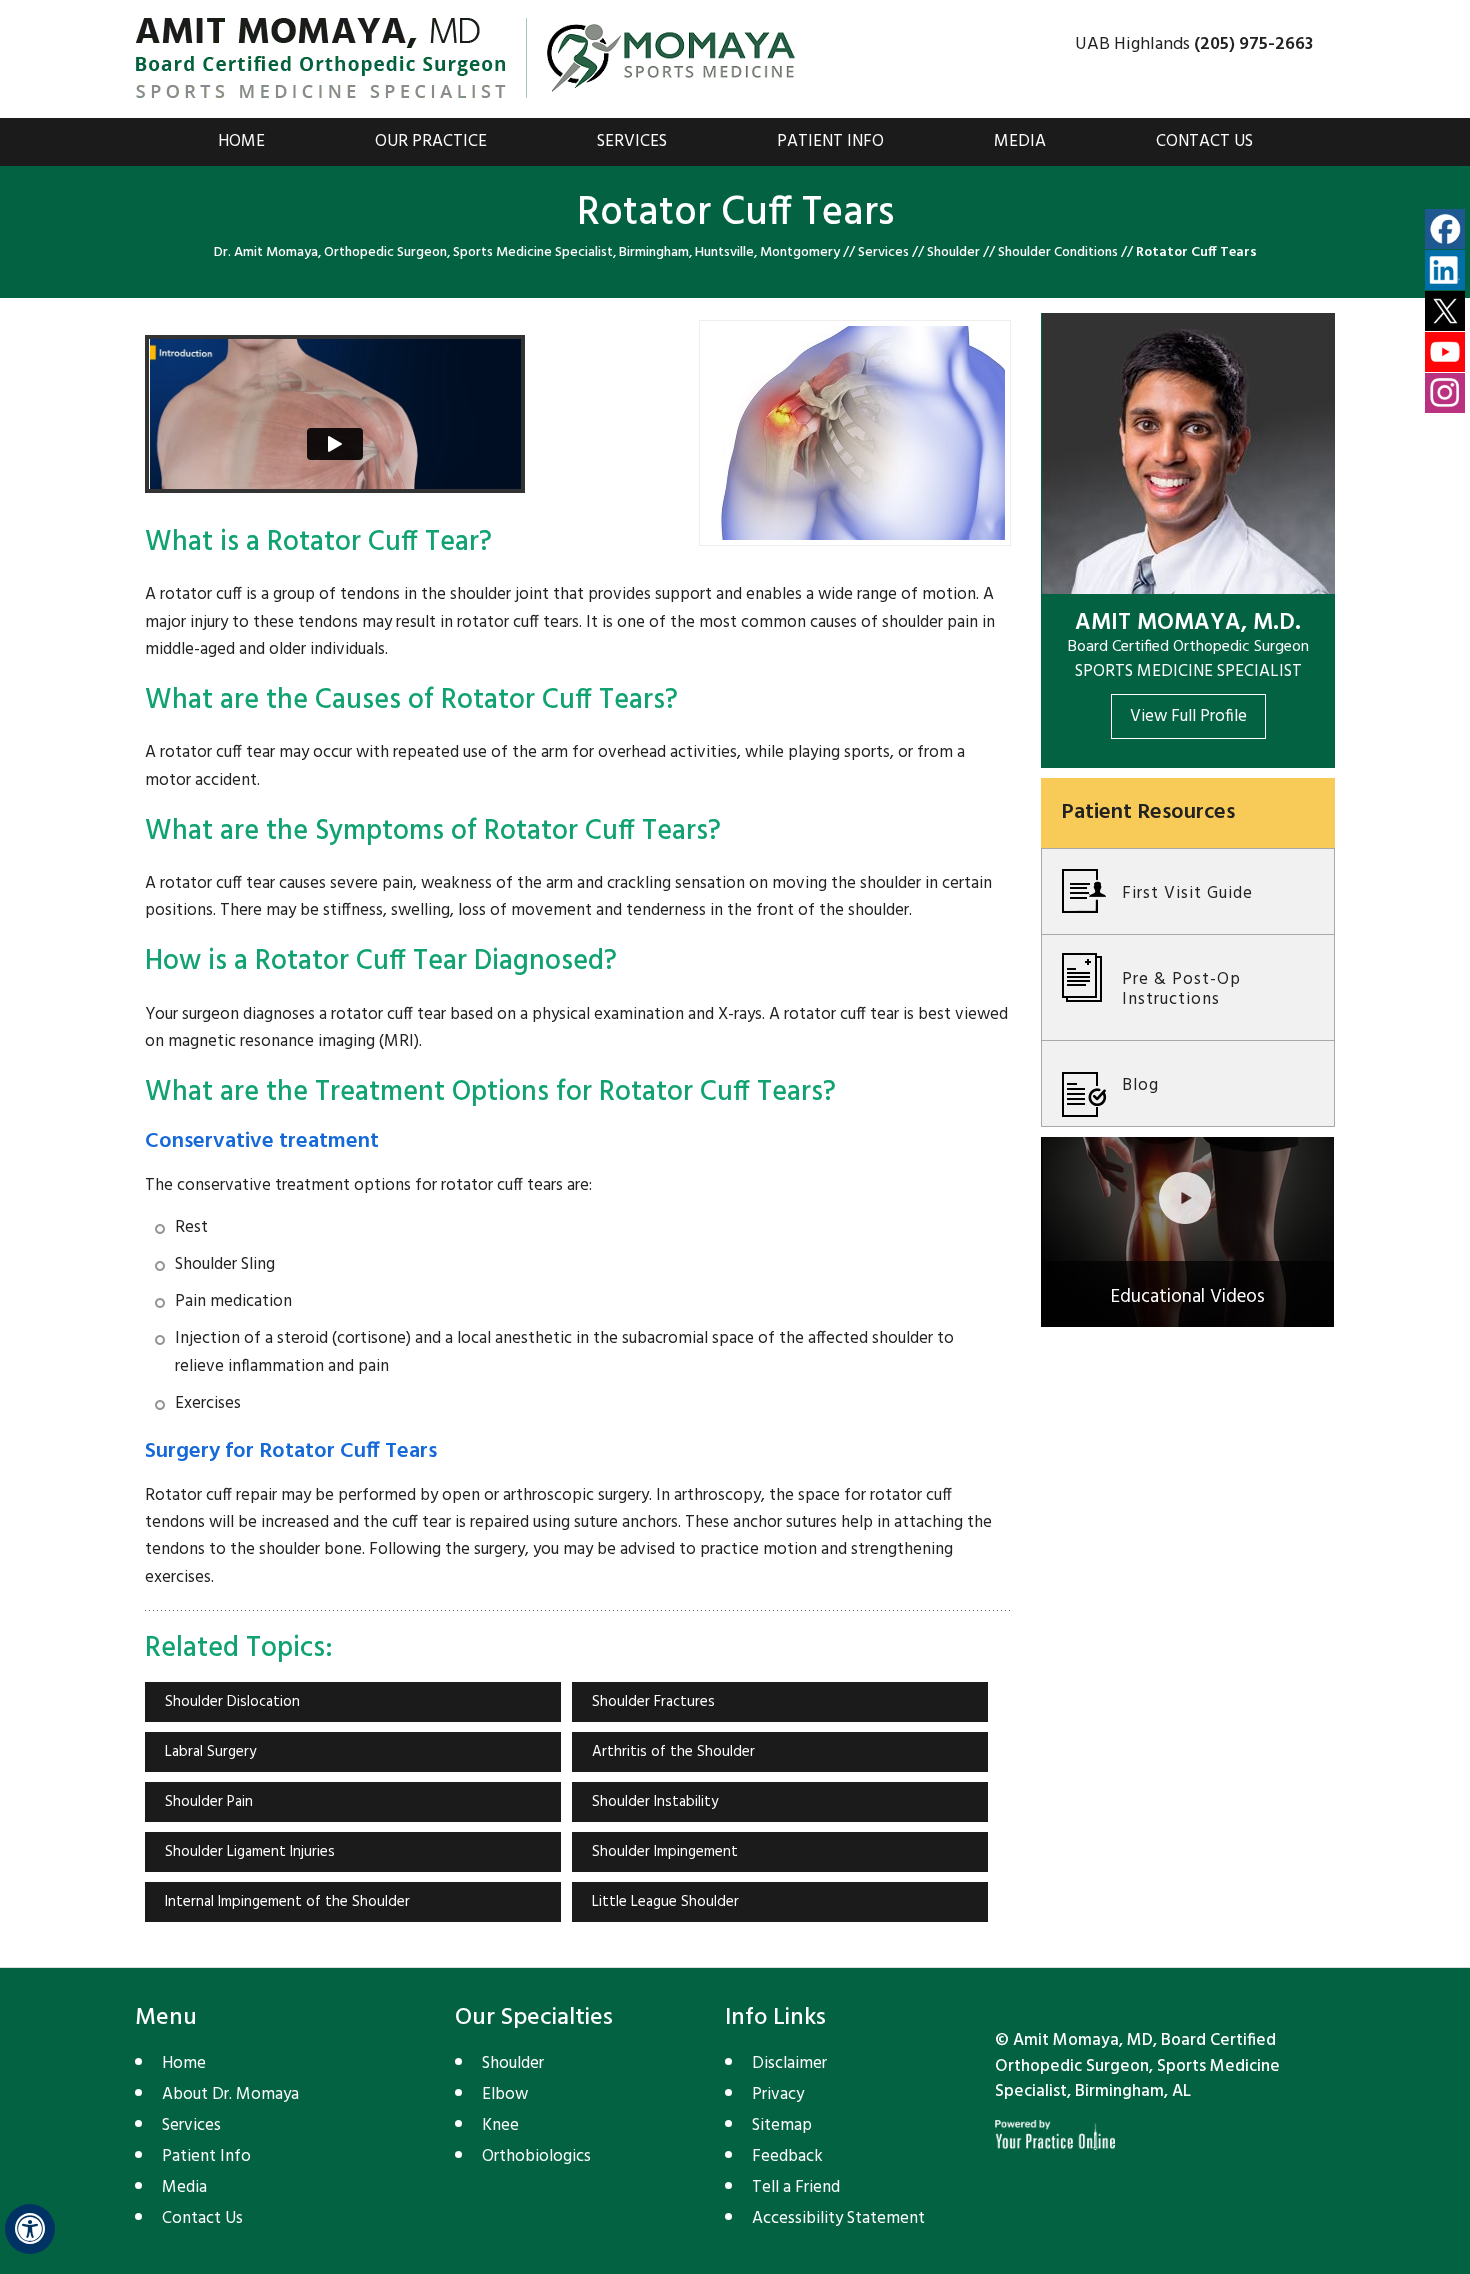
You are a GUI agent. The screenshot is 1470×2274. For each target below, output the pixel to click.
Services (632, 141)
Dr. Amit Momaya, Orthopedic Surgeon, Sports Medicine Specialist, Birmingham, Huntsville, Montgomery (527, 252)
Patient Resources (1148, 812)
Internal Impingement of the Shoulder (287, 1902)
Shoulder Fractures (653, 1702)
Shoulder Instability (655, 1802)
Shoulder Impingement (665, 1852)
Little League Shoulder (665, 1902)
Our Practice (431, 141)
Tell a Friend (796, 2187)
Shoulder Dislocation (232, 1702)
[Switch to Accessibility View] (30, 2229)
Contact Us (1204, 141)
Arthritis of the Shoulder (673, 1752)
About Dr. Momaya (230, 2094)
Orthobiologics (536, 2156)
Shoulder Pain (209, 1802)
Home (241, 141)
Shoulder (953, 252)
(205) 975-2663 (1253, 44)
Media (1020, 141)
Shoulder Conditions (1058, 252)
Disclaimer (789, 2063)
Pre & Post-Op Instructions (1181, 989)
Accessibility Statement (838, 2218)
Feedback (787, 2156)
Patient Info (830, 141)
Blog (1140, 1085)
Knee (500, 2125)
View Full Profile (1188, 716)
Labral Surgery (210, 1752)
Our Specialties (534, 2018)
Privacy (778, 2094)
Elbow (505, 2094)
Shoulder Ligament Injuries (250, 1852)
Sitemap (782, 2125)
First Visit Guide (1187, 893)
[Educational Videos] (1187, 1232)
